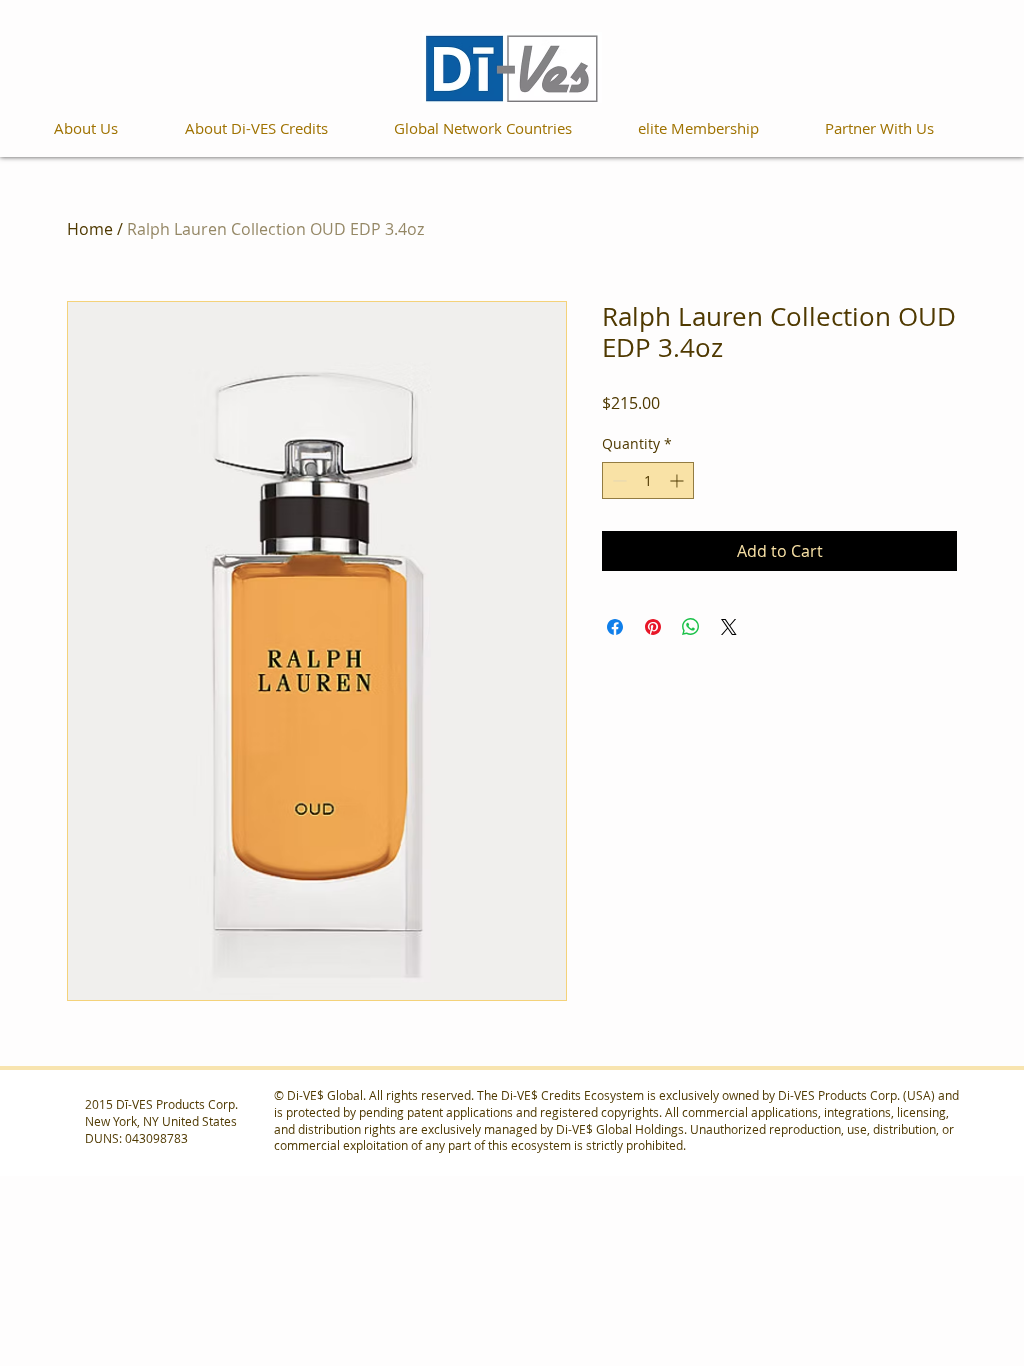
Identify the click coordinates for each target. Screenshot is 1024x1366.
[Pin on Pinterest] (653, 627)
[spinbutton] (648, 480)
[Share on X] (729, 627)
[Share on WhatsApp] (691, 627)
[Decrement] (617, 480)
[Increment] (678, 480)
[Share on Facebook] (615, 627)
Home (90, 229)
